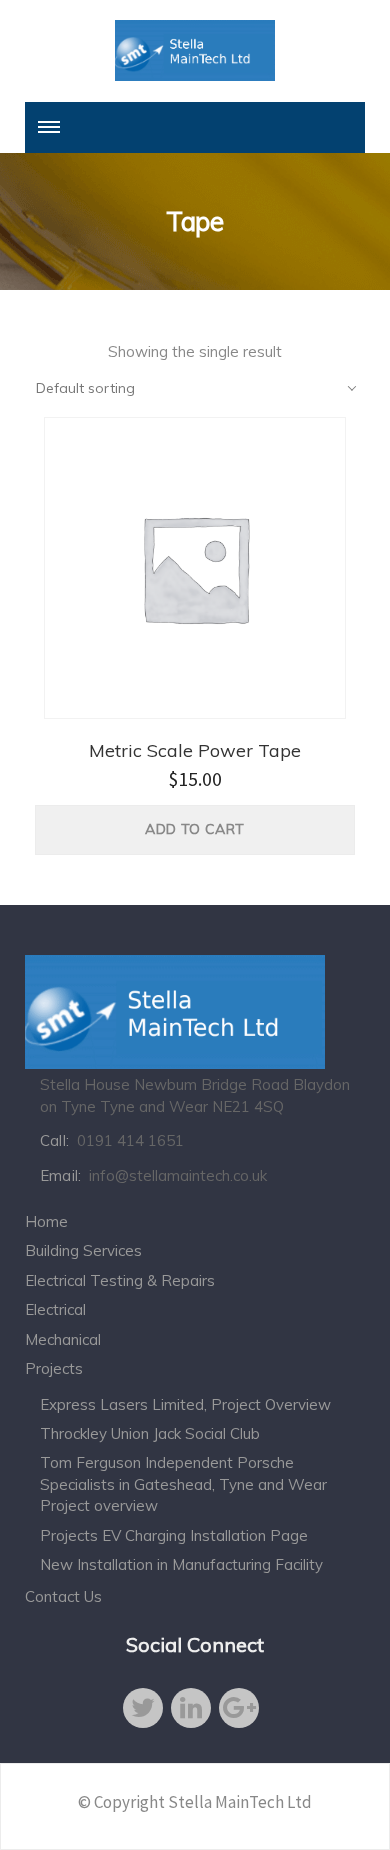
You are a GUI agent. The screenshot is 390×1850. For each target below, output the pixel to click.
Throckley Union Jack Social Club (150, 1433)
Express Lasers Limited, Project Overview (185, 1404)
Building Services (83, 1250)
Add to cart (194, 829)
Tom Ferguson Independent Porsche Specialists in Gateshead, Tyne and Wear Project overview (183, 1484)
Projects (54, 1368)
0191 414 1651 (130, 1140)
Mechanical (63, 1339)
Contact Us (63, 1596)
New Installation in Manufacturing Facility (181, 1564)
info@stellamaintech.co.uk (178, 1175)
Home (46, 1221)
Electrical (55, 1309)
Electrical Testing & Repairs (120, 1280)
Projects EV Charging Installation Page (174, 1535)
